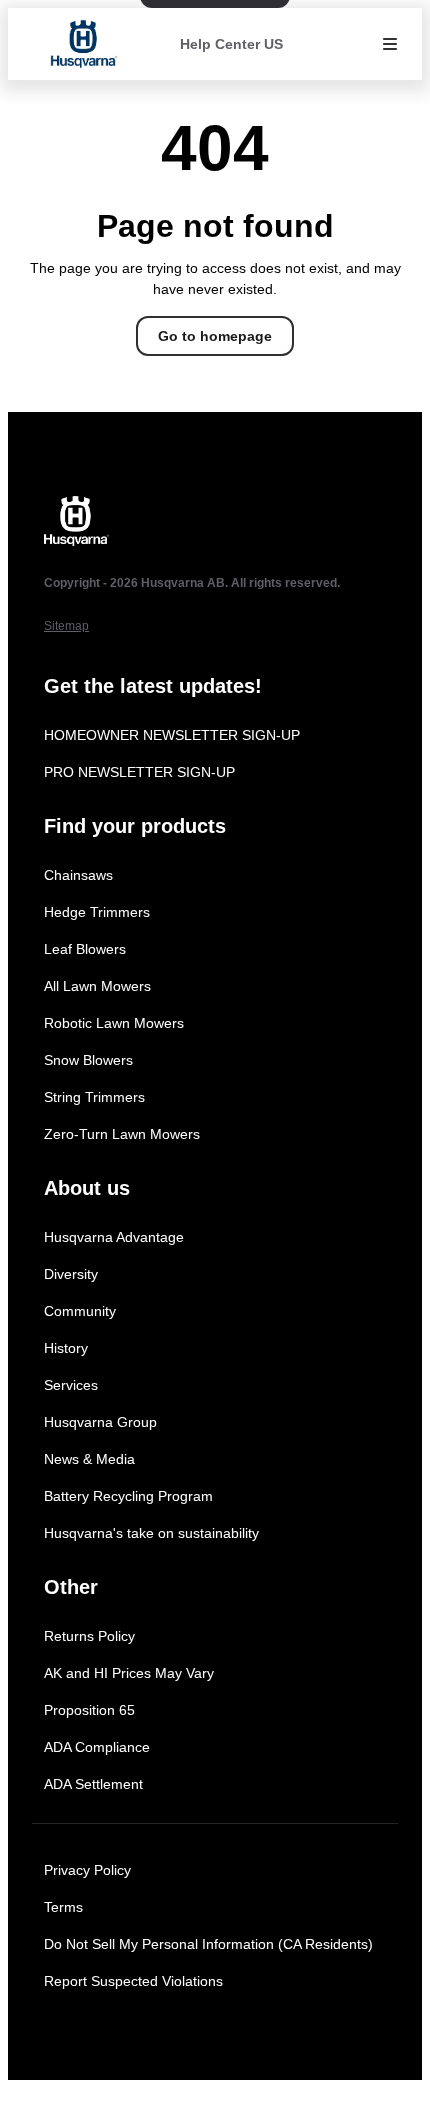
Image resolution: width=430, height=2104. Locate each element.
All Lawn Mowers (97, 986)
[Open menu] (390, 44)
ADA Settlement (93, 1784)
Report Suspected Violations (133, 1981)
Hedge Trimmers (97, 912)
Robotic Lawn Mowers (114, 1023)
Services (71, 1385)
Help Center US (231, 44)
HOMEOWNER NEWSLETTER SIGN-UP (172, 735)
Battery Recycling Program (128, 1496)
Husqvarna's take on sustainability (151, 1533)
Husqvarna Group (100, 1422)
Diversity (71, 1274)
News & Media (89, 1459)
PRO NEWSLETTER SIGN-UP (139, 772)
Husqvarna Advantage (114, 1237)
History (66, 1348)
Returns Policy (89, 1636)
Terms (63, 1907)
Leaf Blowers (85, 949)
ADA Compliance (97, 1747)
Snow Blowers (88, 1060)
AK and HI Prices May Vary (129, 1673)
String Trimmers (94, 1097)
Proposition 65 (89, 1710)
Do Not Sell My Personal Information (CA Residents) (208, 1944)
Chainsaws (78, 875)
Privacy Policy (87, 1870)
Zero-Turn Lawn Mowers (122, 1134)
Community (80, 1311)
